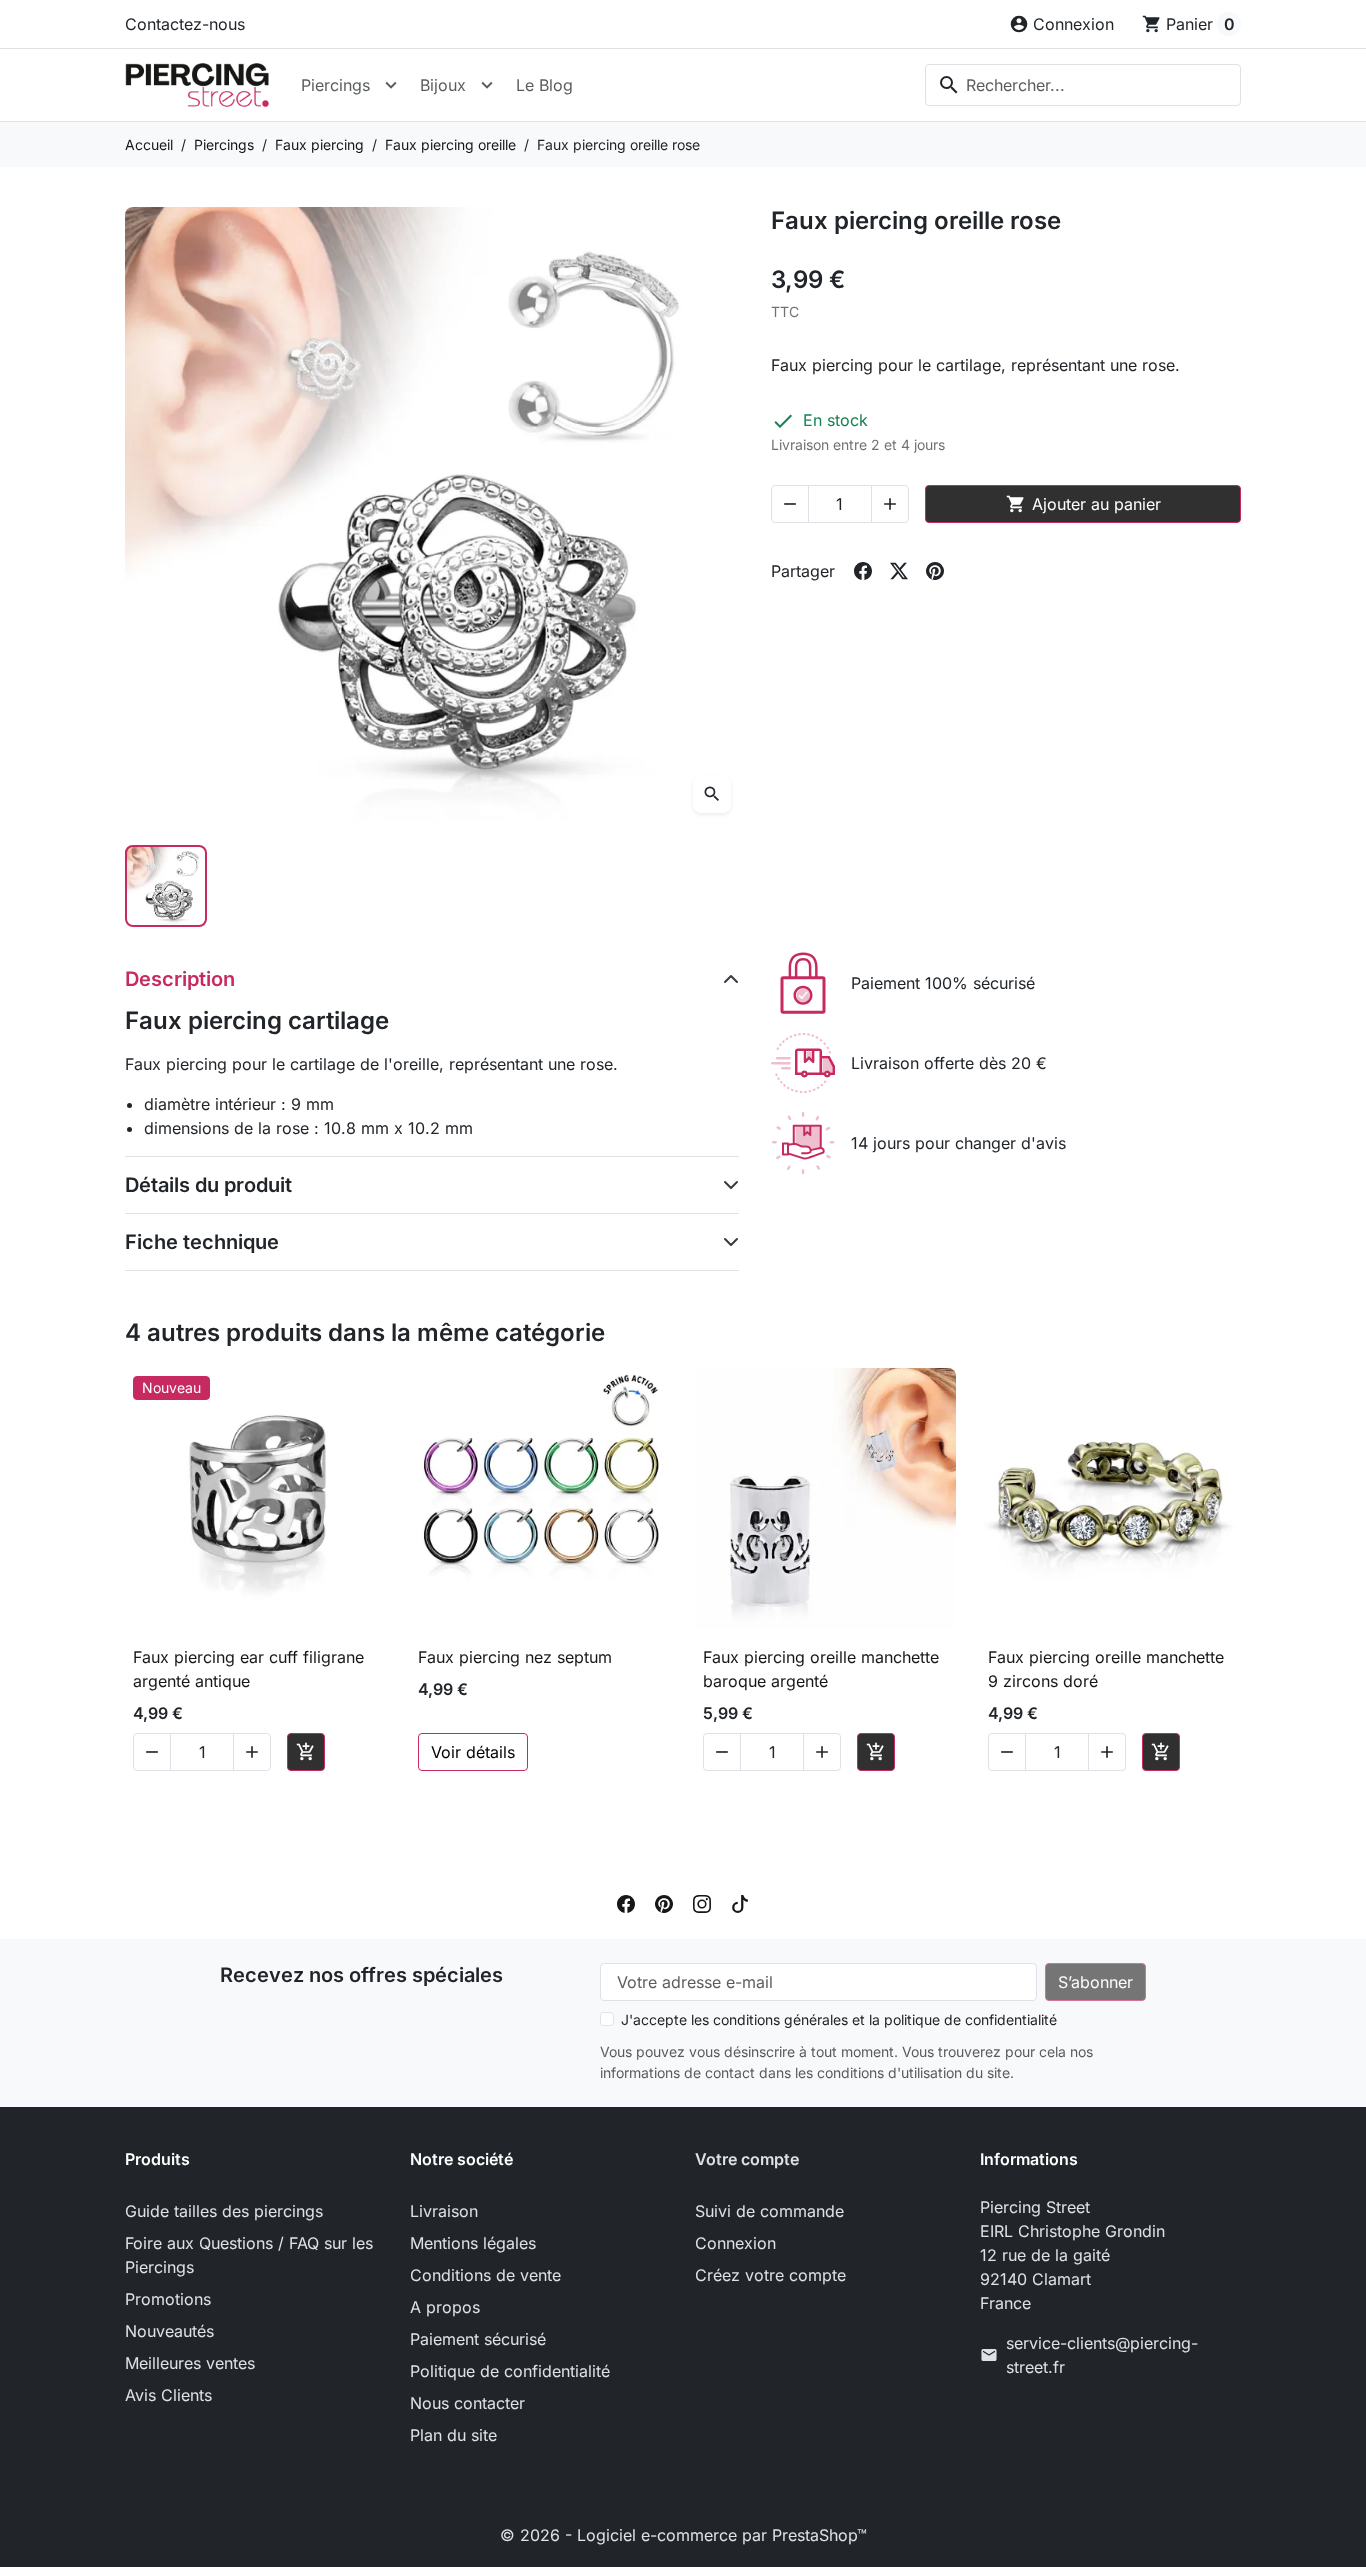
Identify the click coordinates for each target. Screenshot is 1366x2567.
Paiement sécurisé (478, 2339)
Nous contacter (467, 2403)
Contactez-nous (185, 24)
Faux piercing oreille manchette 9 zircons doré (1106, 1669)
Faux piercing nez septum (515, 1657)
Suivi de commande (769, 2211)
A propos (445, 2307)
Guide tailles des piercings (224, 2211)
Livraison (444, 2211)
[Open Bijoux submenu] (487, 85)
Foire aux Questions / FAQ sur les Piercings (249, 2255)
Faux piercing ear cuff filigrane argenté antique (248, 1669)
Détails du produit (208, 1185)
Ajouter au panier (1083, 504)
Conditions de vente (485, 2275)
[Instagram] (702, 1903)
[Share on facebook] (863, 571)
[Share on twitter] (899, 571)
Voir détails (473, 1752)
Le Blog (544, 85)
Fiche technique (202, 1242)
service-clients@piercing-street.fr (1102, 2355)
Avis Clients (168, 2395)
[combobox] (1083, 85)
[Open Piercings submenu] (391, 85)
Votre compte (747, 2159)
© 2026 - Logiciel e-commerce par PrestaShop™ (683, 2535)
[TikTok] (740, 1903)
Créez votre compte (770, 2275)
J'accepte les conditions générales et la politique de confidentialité (839, 2019)
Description (180, 979)
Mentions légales (473, 2243)
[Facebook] (626, 1903)
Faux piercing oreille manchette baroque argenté (821, 1669)
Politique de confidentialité (510, 2371)
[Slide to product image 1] (166, 886)
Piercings (335, 85)
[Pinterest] (664, 1903)
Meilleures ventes (190, 2363)
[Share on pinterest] (935, 571)
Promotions (168, 2299)
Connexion (735, 2243)
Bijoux (443, 85)
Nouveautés (169, 2331)
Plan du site (453, 2435)
